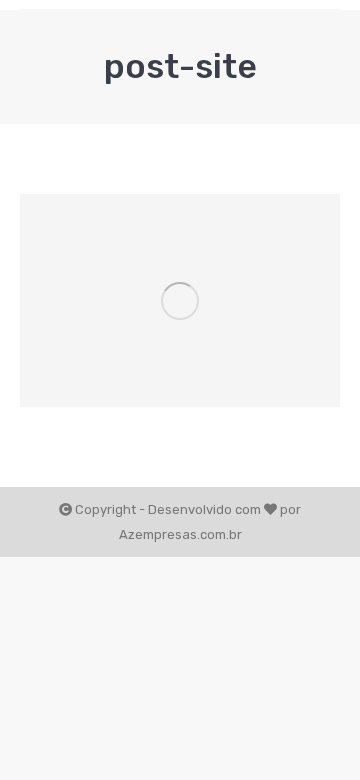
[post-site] (180, 300)
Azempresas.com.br (180, 534)
